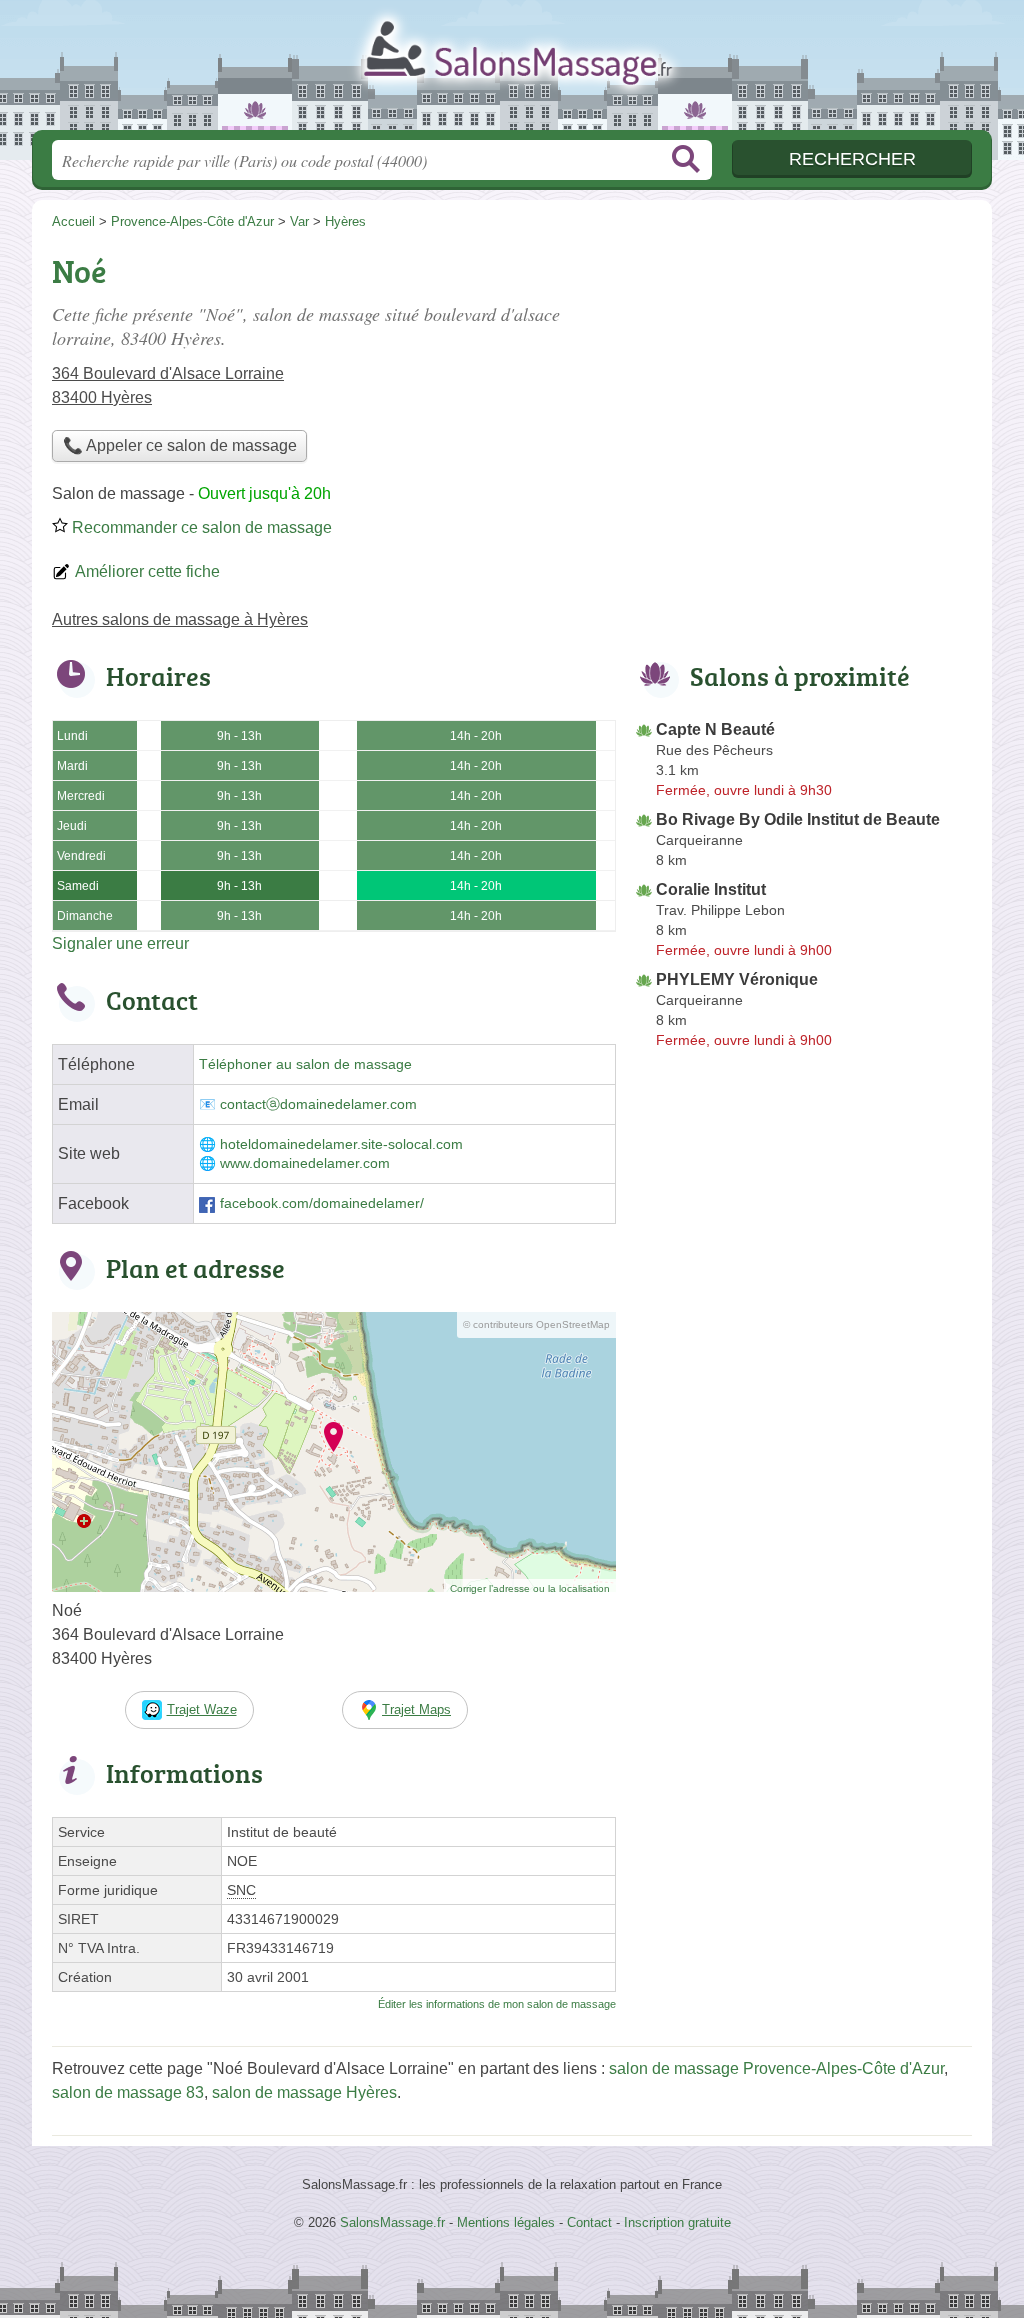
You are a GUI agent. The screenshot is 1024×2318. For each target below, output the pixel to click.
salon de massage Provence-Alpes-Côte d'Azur (776, 2068)
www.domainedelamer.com (305, 1163)
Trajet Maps (416, 1709)
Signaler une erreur (120, 943)
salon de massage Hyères (304, 2092)
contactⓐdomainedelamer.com (318, 1104)
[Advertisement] (804, 386)
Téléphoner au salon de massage (305, 1064)
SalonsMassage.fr (512, 71)
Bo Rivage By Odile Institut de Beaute (798, 819)
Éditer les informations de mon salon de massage (497, 2004)
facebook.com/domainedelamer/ (322, 1203)
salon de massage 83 (128, 2092)
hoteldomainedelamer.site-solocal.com (341, 1144)
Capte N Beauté (715, 729)
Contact (589, 2222)
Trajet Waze (202, 1709)
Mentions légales (506, 2222)
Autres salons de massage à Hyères (180, 619)
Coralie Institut (711, 889)
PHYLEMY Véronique (737, 979)
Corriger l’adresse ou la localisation (530, 1588)
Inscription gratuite (677, 2222)
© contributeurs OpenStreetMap (536, 1324)
